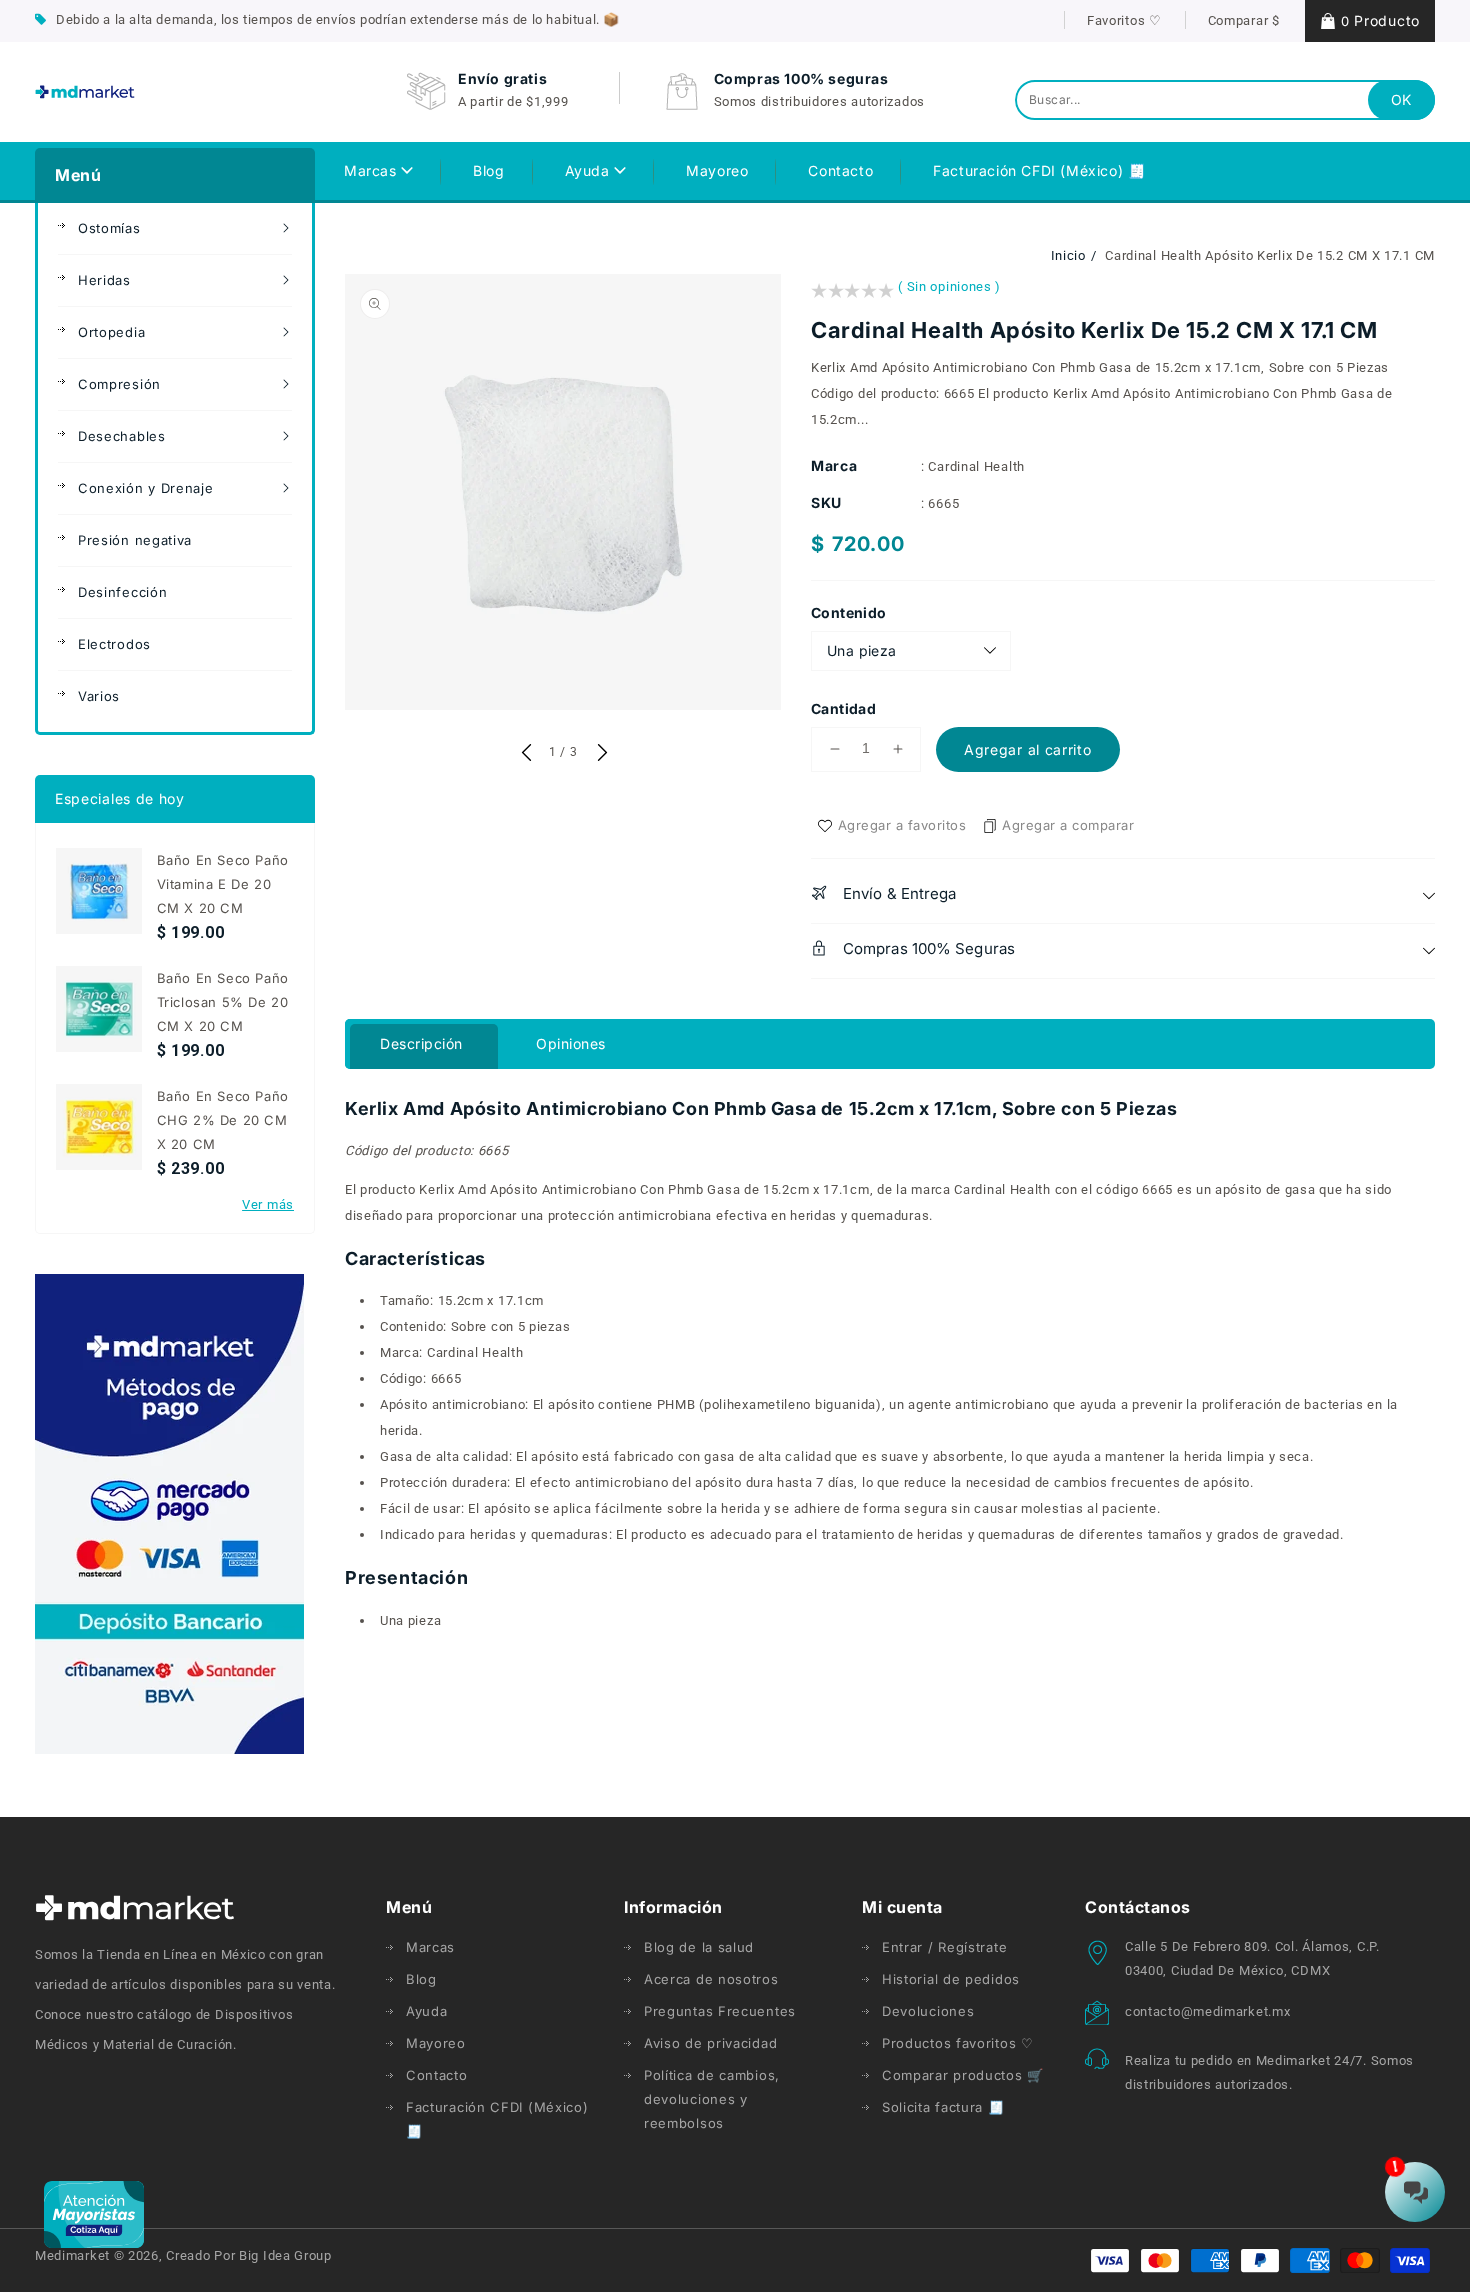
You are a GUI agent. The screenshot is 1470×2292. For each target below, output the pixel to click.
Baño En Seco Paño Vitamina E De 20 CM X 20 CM (223, 884)
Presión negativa (135, 540)
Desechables (122, 436)
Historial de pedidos (951, 1979)
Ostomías (109, 228)
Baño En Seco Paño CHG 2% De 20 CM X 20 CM (223, 1120)
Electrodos (114, 644)
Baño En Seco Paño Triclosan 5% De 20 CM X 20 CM (223, 1002)
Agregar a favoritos (902, 825)
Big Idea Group (285, 2255)
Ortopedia (111, 332)
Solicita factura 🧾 (943, 2107)
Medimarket (72, 2255)
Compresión (119, 384)
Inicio (1068, 255)
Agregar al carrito (1028, 749)
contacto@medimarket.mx (1207, 2011)
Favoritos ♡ (1124, 20)
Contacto (437, 2075)
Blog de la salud (699, 1947)
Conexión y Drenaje (146, 488)
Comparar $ (1244, 20)
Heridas (104, 280)
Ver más (268, 1204)
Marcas (372, 170)
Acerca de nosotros (711, 1979)
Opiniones (571, 1043)
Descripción (421, 1043)
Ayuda (590, 170)
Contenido (849, 612)
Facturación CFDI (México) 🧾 (497, 2119)
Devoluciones (928, 2011)
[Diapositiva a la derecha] (600, 754)
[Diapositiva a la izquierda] (526, 754)
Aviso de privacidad (710, 2043)
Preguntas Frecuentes (720, 2011)
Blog (421, 1979)
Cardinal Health (976, 466)
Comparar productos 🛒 (963, 2075)
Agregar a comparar (1068, 825)
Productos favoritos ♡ (958, 2043)
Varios (99, 696)
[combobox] (1225, 100)
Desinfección (122, 592)
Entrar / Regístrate (944, 1947)
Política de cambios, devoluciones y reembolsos (712, 2099)
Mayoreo (436, 2043)
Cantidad (843, 708)
